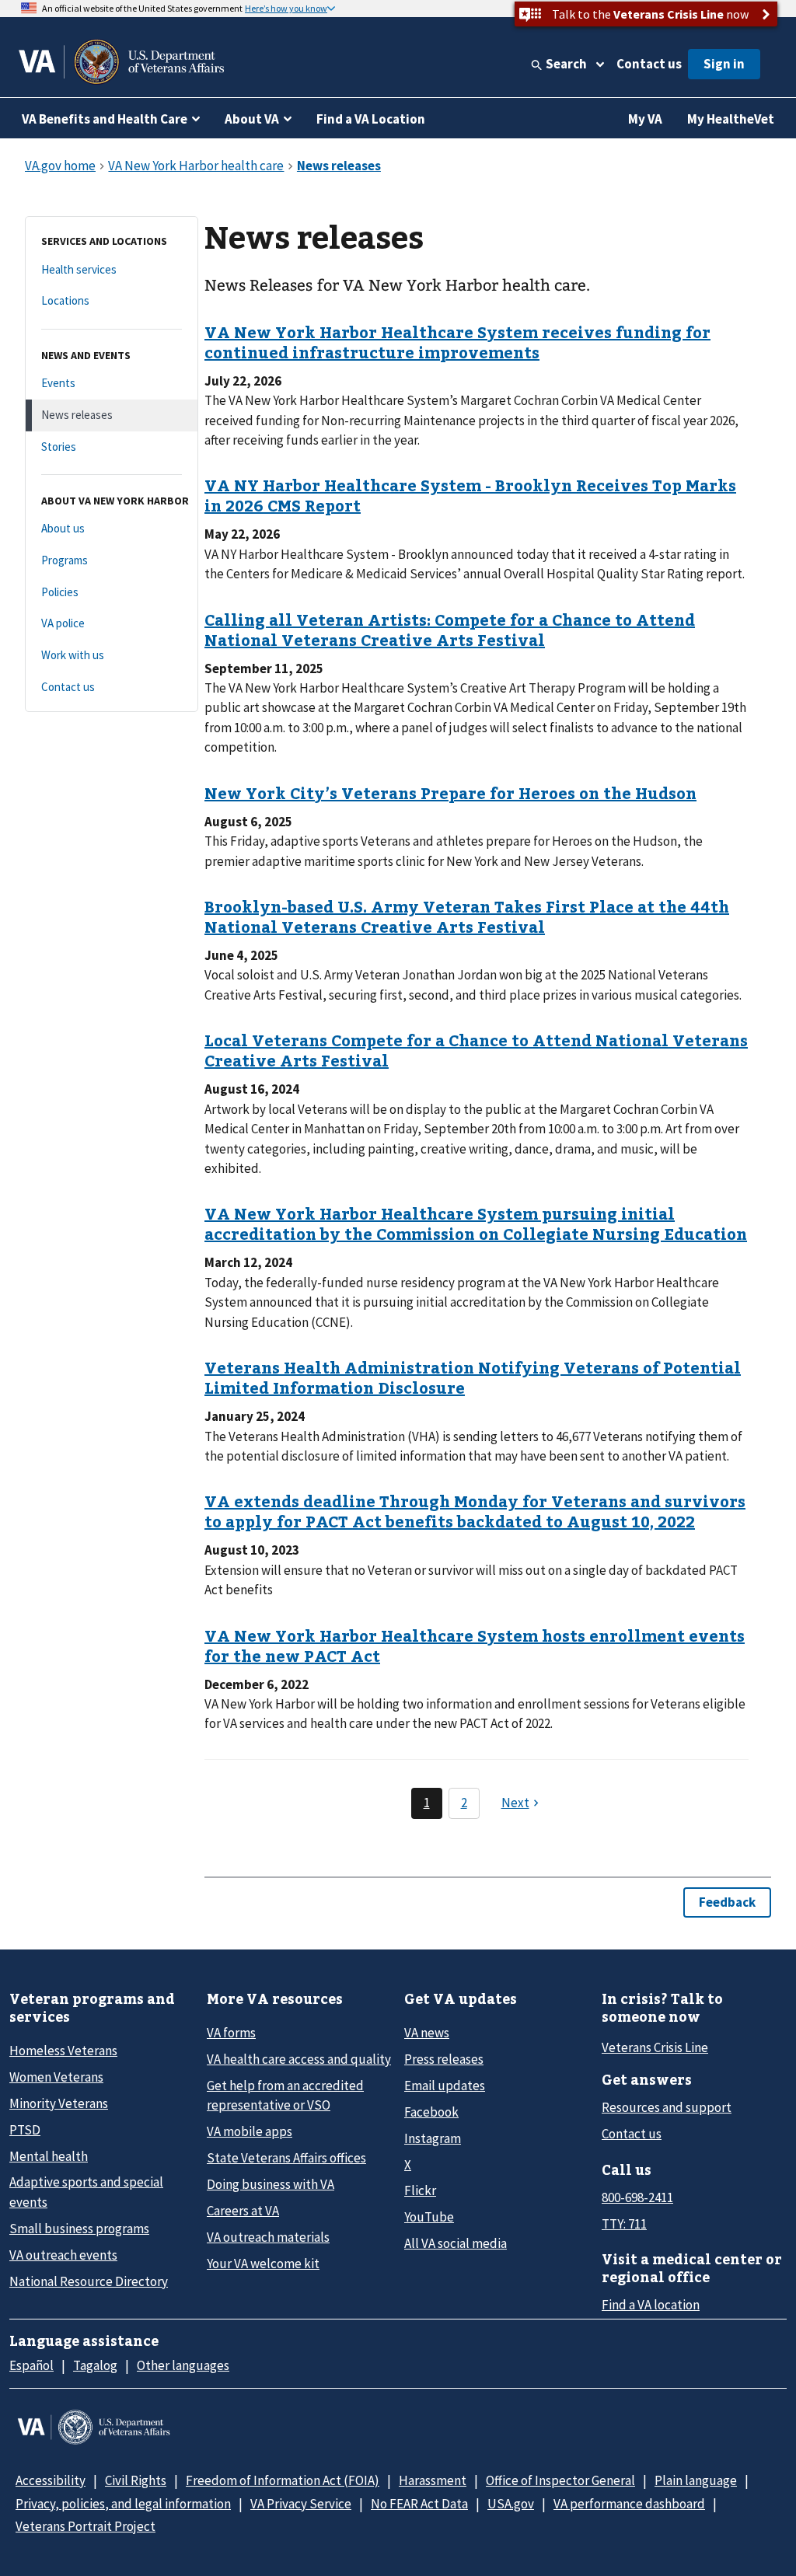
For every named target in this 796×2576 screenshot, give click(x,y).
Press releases (444, 2059)
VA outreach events (63, 2255)
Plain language (696, 2480)
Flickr (420, 2190)
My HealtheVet (731, 119)
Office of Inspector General (560, 2480)
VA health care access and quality (299, 2059)
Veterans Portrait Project (86, 2526)
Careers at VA (243, 2211)
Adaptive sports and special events (86, 2192)
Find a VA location (651, 2305)
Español (31, 2365)
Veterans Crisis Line (655, 2047)
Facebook (431, 2112)
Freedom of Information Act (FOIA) (283, 2480)
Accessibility (51, 2480)
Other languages (183, 2365)
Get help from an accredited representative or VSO (285, 2095)
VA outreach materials (268, 2237)
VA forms (231, 2033)
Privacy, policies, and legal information (123, 2504)
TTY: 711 (624, 2224)
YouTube (429, 2217)
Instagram (433, 2138)
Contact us (649, 64)
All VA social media (456, 2243)
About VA (252, 119)
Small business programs (79, 2229)
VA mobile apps (250, 2131)
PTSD (25, 2130)
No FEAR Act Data (419, 2504)
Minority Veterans (59, 2103)
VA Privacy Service (301, 2504)
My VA (645, 119)
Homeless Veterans (63, 2051)
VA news (427, 2033)
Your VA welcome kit (263, 2264)
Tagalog (95, 2365)
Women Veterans (56, 2077)
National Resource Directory (89, 2281)
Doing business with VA (271, 2184)
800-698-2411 (637, 2197)
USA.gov (511, 2504)
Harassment (433, 2480)
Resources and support (667, 2107)
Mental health (49, 2156)
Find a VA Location (371, 119)
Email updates (445, 2086)
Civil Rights (136, 2480)
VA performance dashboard (629, 2504)
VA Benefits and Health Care (105, 119)
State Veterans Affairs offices (286, 2158)
